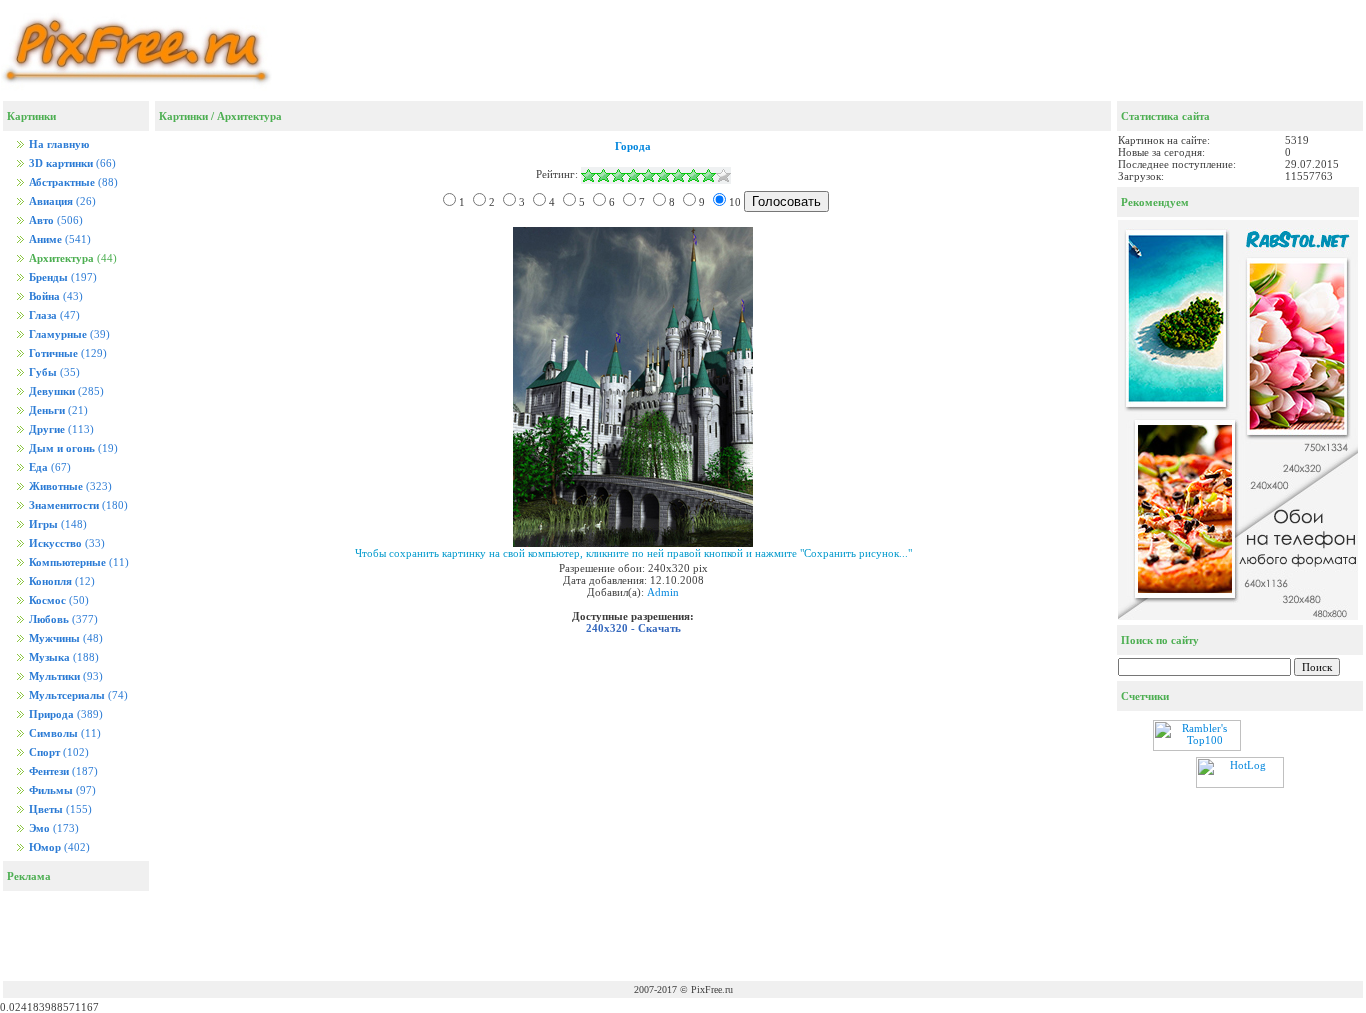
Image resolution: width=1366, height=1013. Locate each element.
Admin (663, 592)
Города (633, 146)
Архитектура (249, 116)
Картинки (183, 116)
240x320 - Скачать (633, 628)
